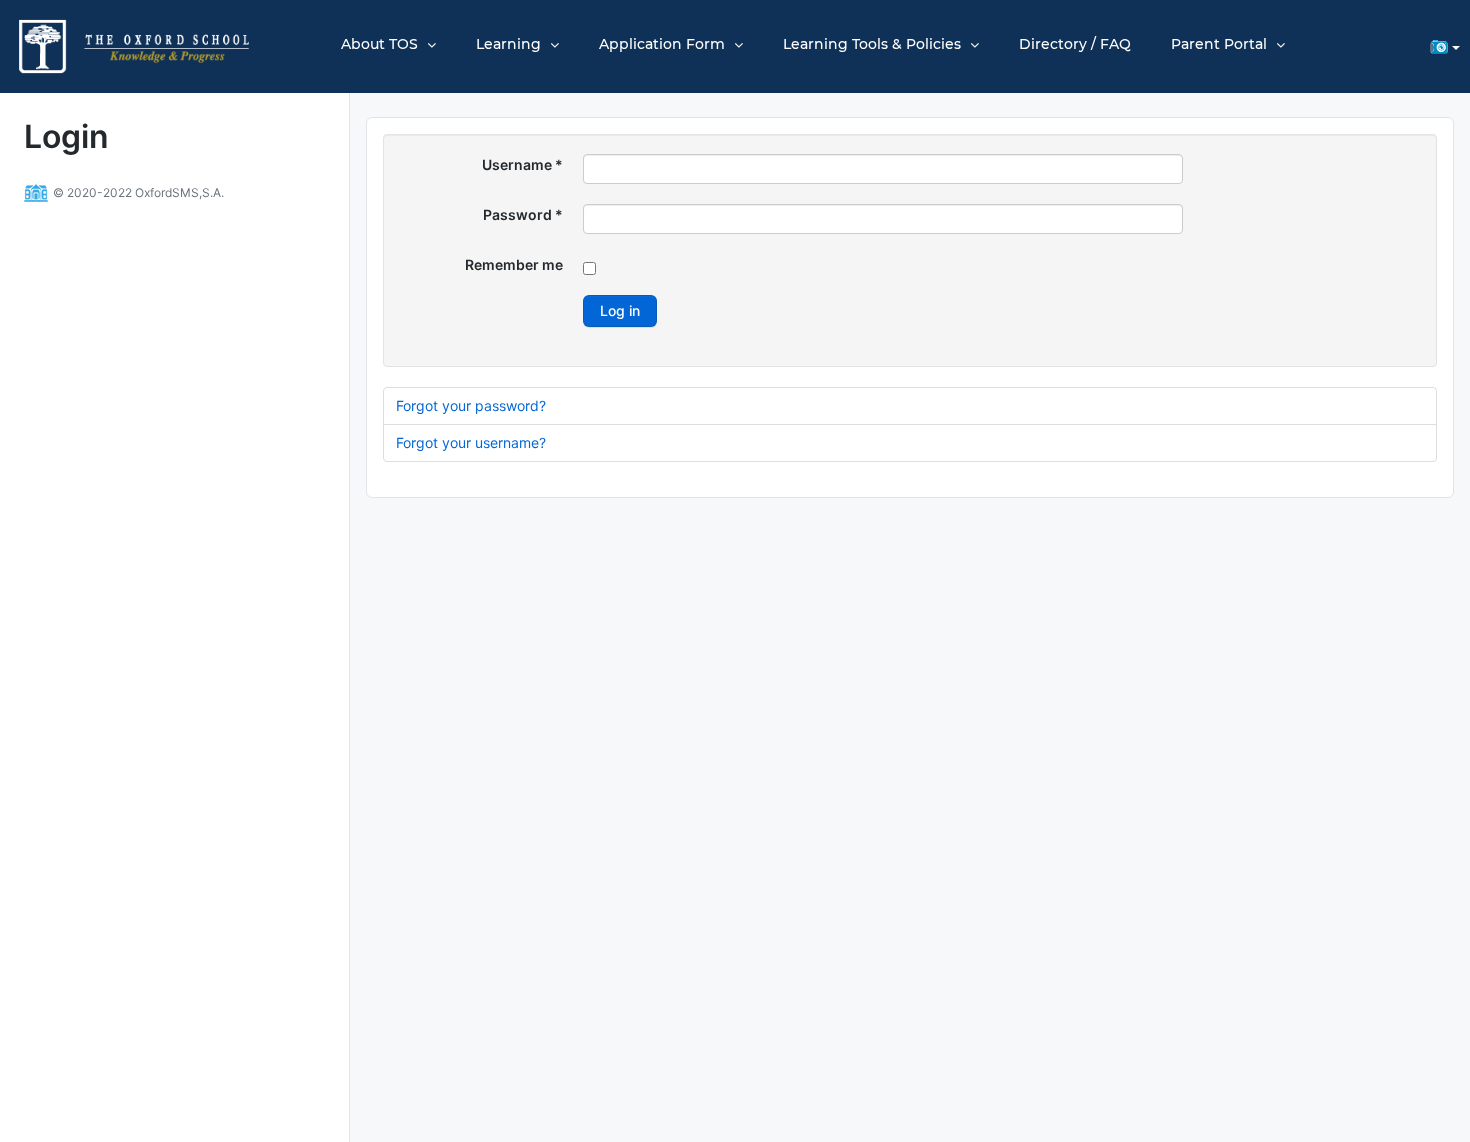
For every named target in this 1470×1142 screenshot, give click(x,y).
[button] (1441, 46)
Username (522, 164)
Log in (620, 310)
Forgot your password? (471, 405)
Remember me (514, 264)
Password (523, 214)
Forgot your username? (471, 442)
